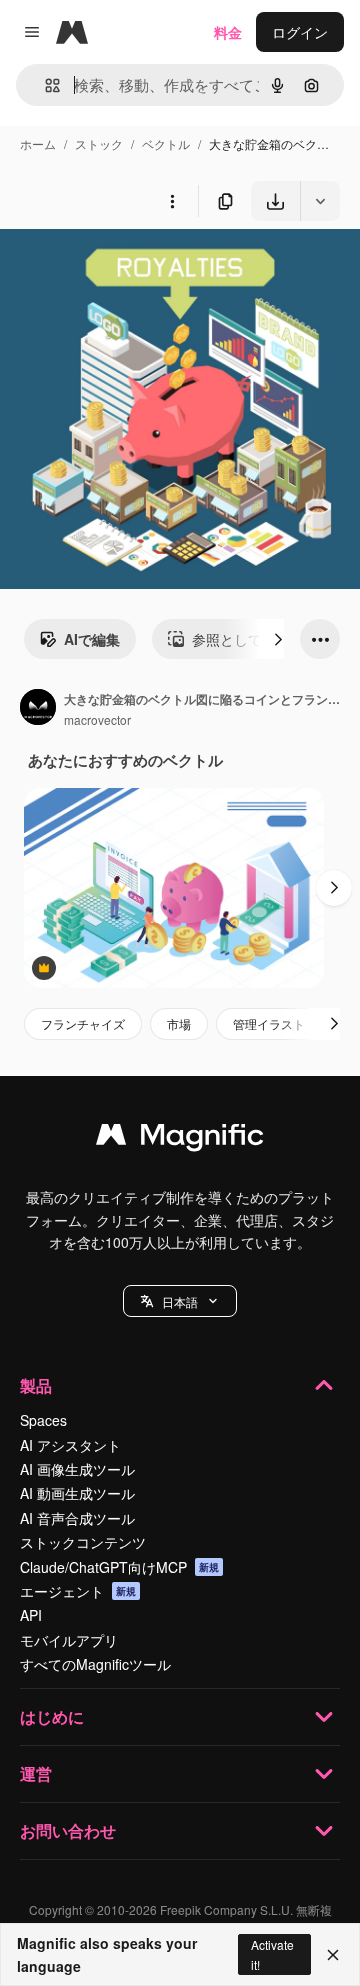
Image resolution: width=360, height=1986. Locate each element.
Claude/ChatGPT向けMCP (119, 1567)
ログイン (300, 32)
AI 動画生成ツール (77, 1493)
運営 (36, 1773)
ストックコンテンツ (83, 1542)
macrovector (97, 719)
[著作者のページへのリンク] (38, 709)
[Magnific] (180, 1139)
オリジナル (137, 267)
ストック (99, 143)
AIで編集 (92, 639)
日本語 (180, 1301)
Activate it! (272, 1954)
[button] (180, 1301)
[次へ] (278, 639)
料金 (228, 32)
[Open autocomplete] (44, 85)
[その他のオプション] (172, 201)
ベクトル (166, 143)
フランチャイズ (83, 1023)
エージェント (78, 1591)
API (31, 1615)
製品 (36, 1385)
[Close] (333, 1955)
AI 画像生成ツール (77, 1469)
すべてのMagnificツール (95, 1664)
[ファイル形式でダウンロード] (320, 201)
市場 (179, 1023)
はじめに (52, 1716)
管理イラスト (269, 1023)
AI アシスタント (70, 1445)
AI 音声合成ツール (77, 1518)
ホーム (38, 143)
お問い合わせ (68, 1830)
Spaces (43, 1420)
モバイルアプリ (69, 1640)
